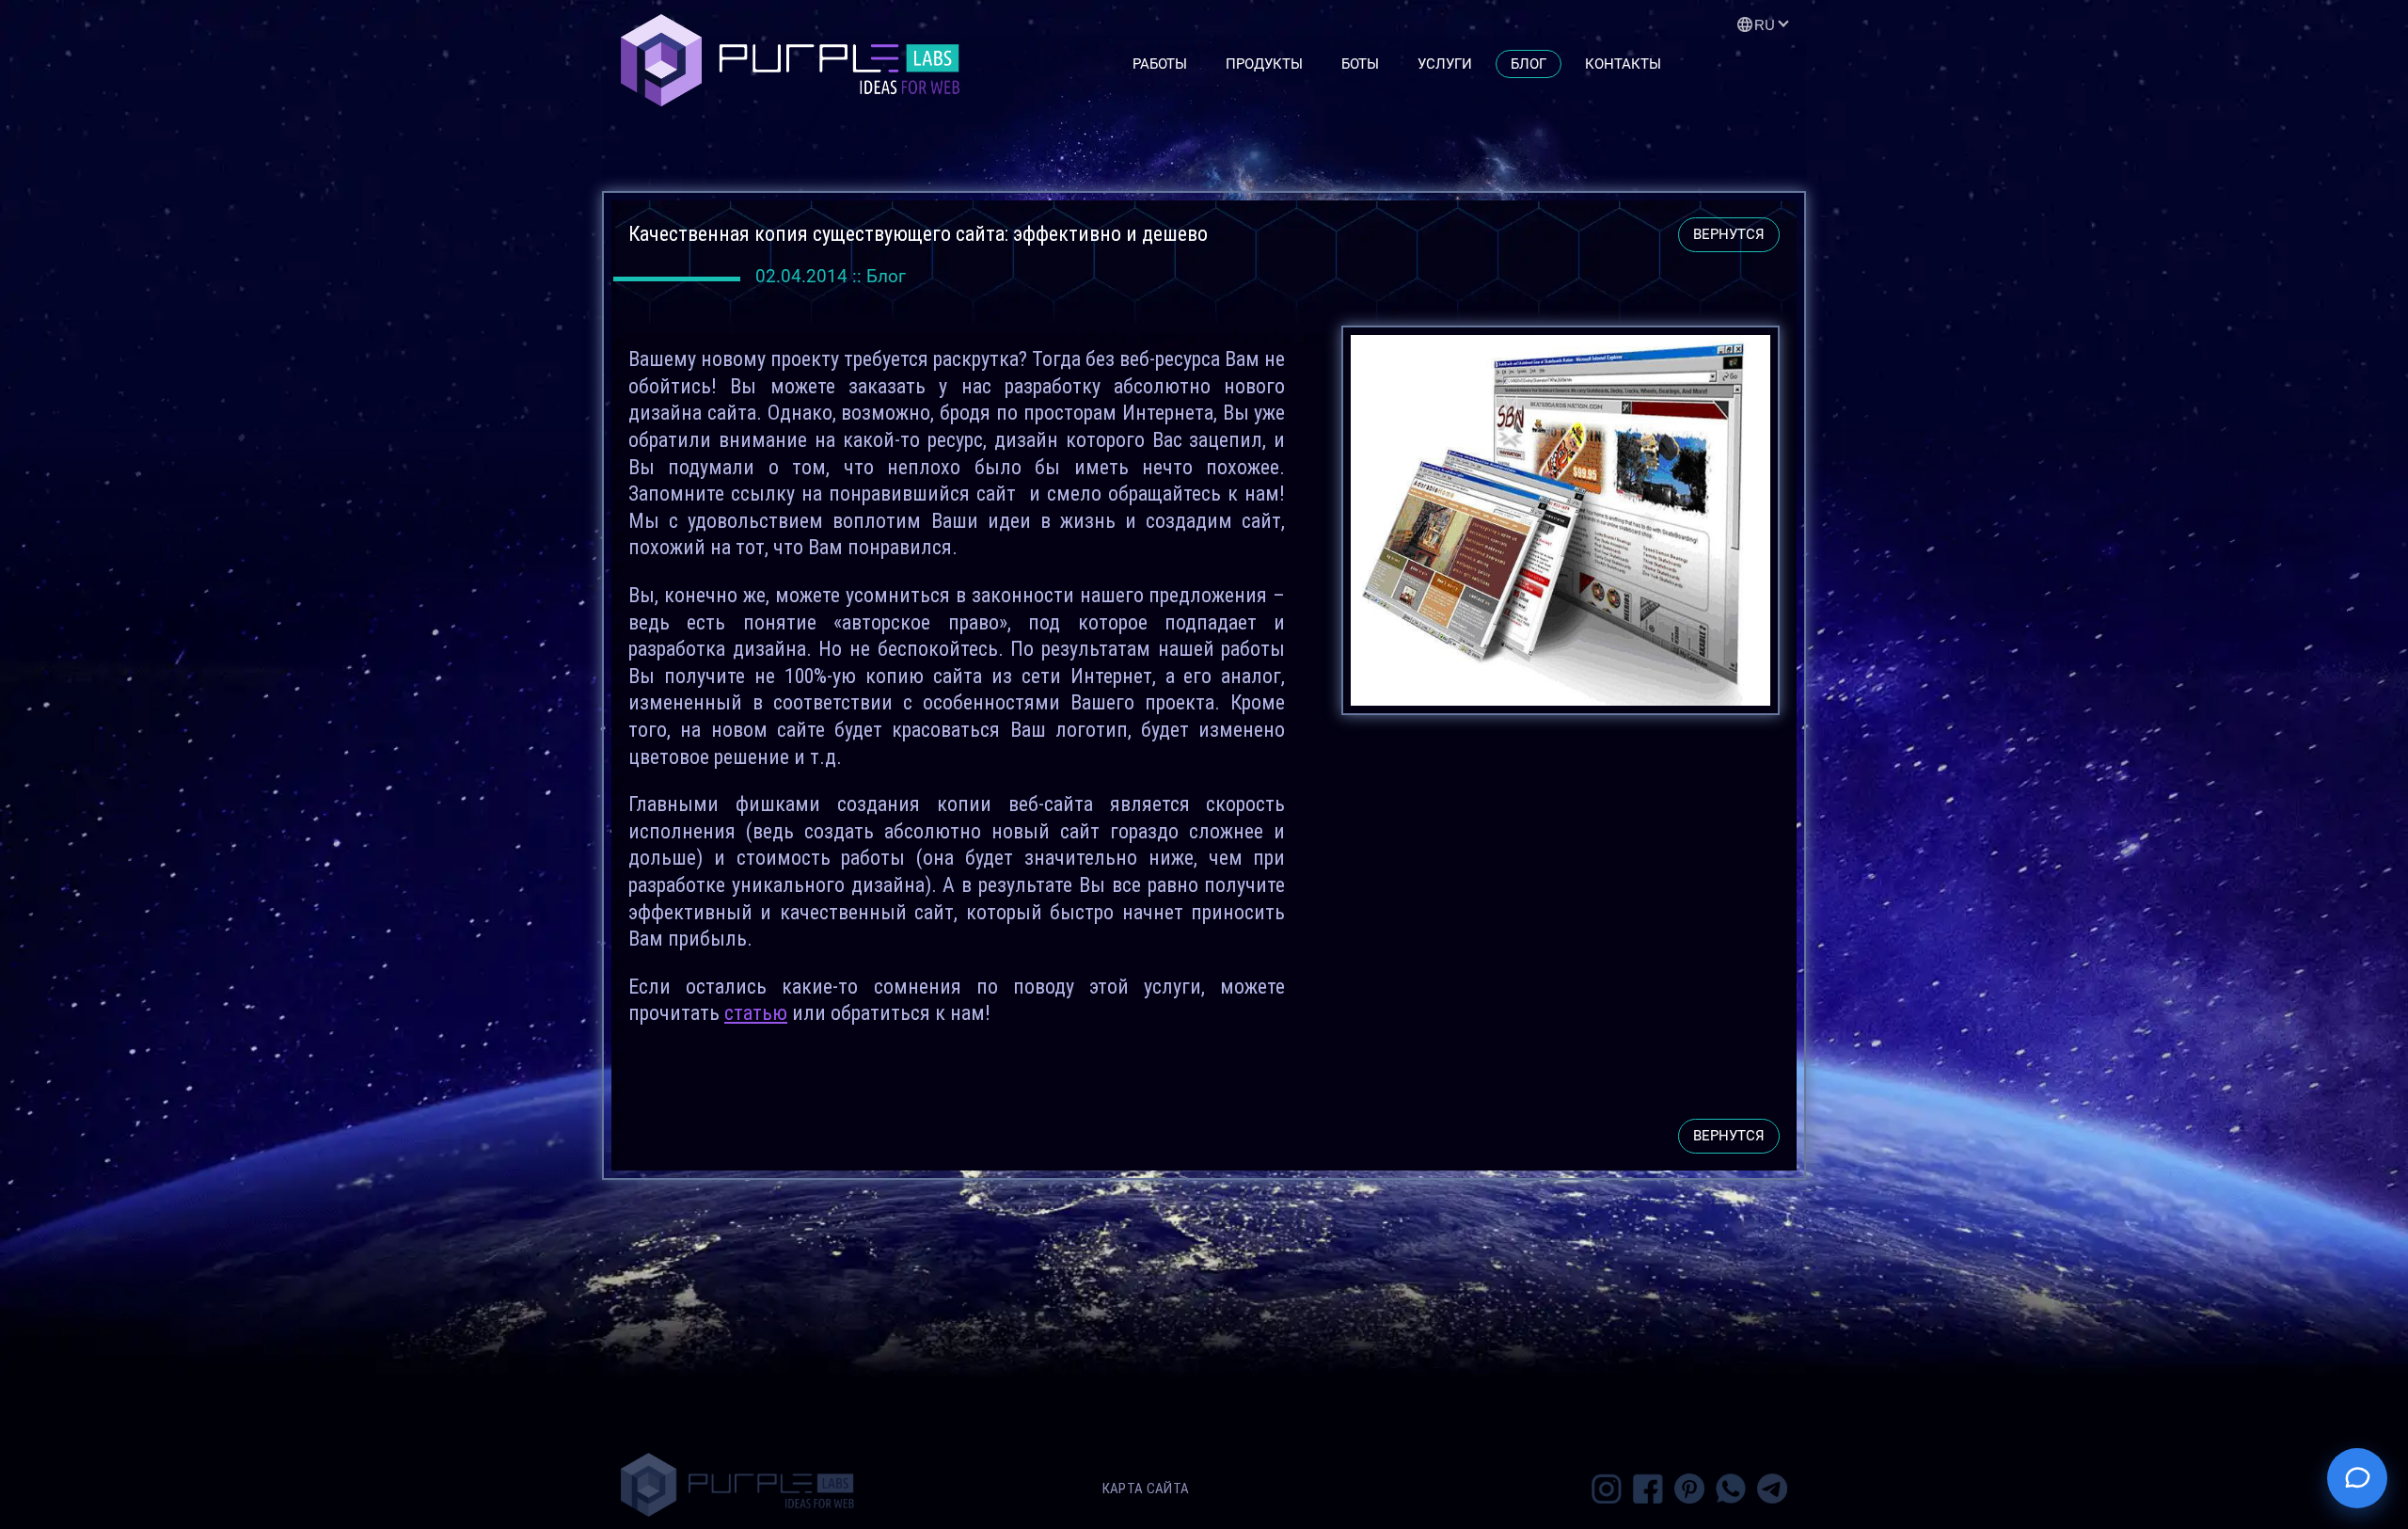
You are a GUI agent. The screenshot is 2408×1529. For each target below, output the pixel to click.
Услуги (1445, 64)
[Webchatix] (2357, 1478)
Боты (1360, 64)
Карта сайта (1146, 1488)
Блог (1529, 64)
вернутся (1729, 234)
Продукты (1264, 64)
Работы (1160, 64)
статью (756, 1013)
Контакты (1623, 64)
